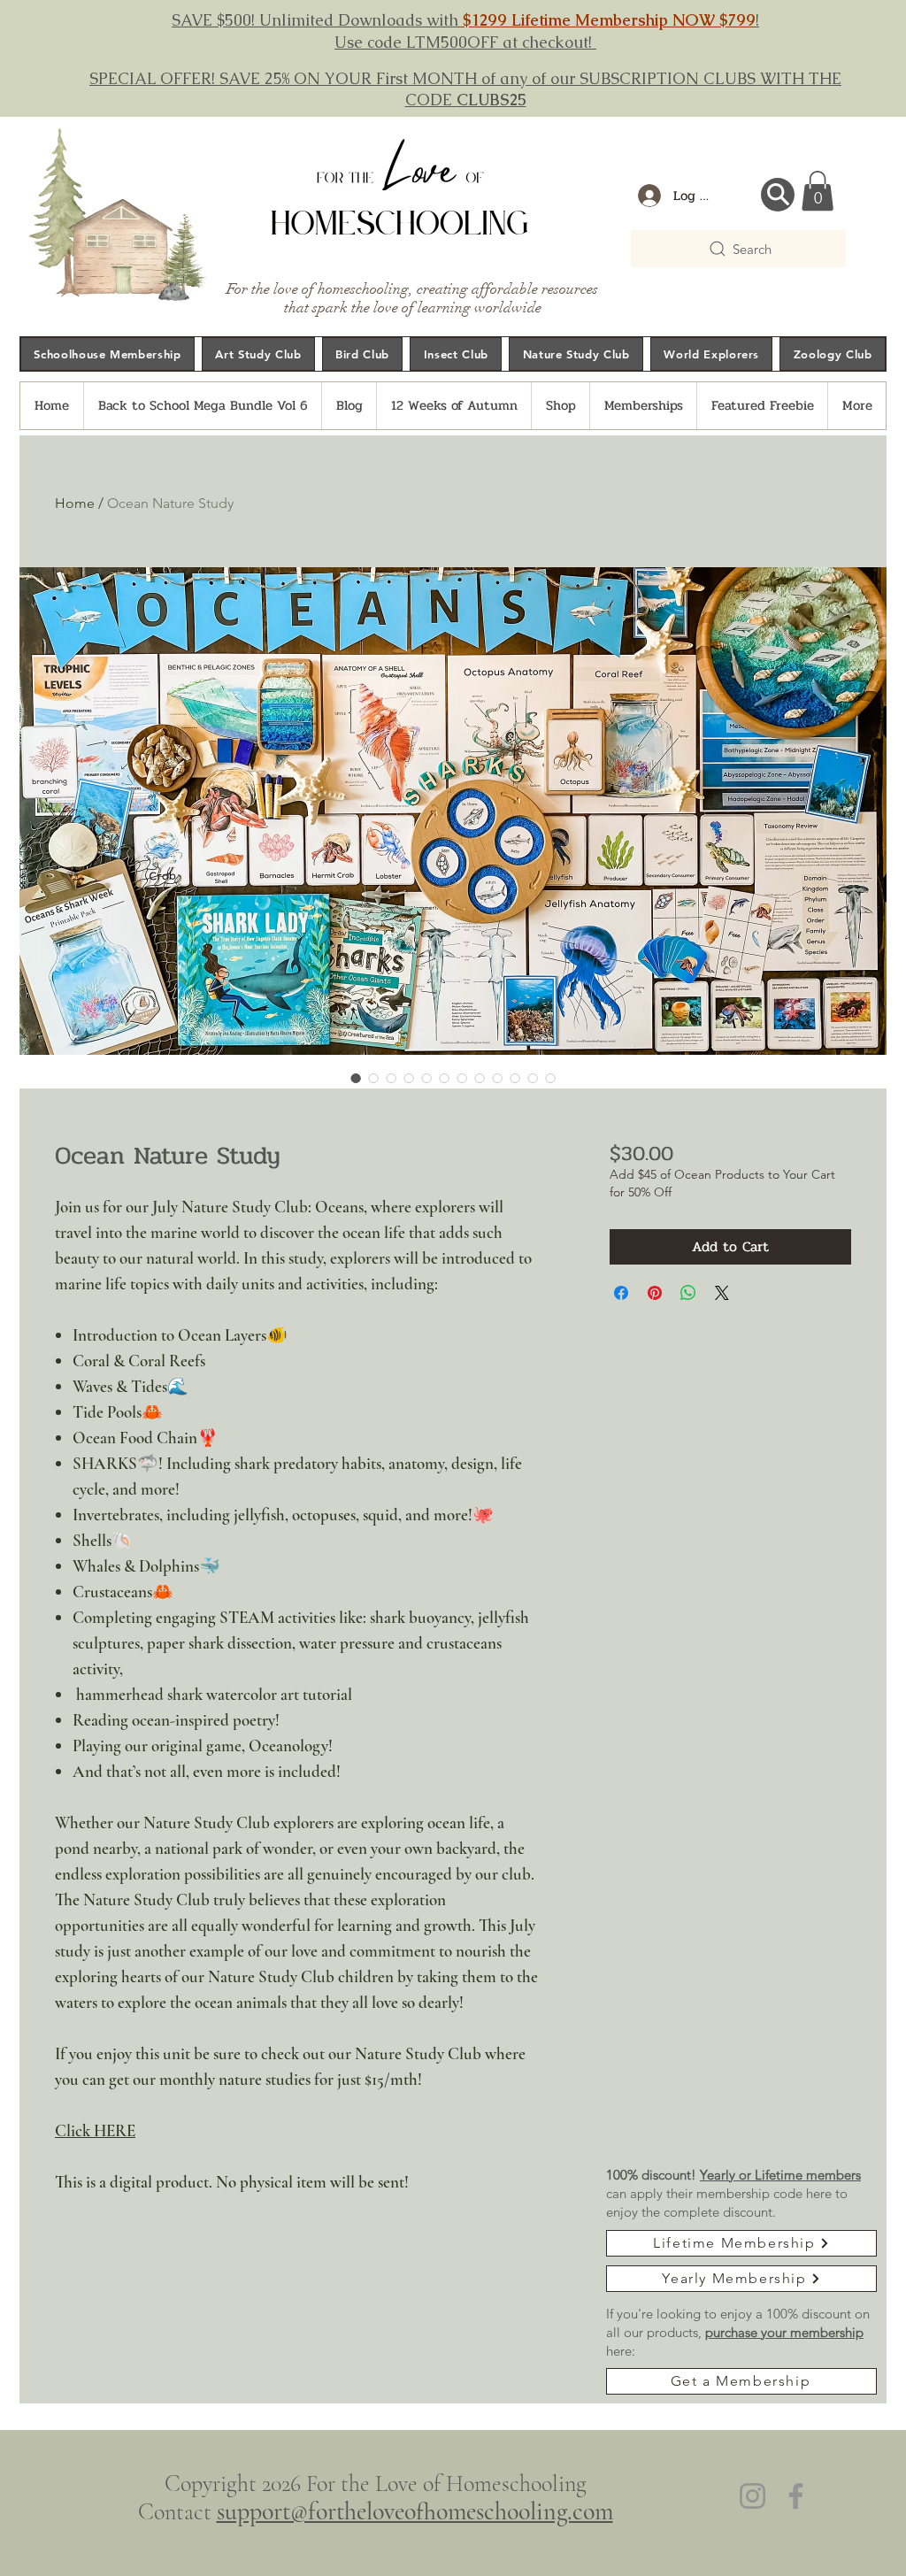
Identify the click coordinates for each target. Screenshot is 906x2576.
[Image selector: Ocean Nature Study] (356, 1078)
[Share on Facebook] (621, 1293)
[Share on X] (722, 1293)
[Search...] (778, 195)
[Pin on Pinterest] (655, 1293)
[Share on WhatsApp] (688, 1293)
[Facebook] (796, 2496)
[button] (818, 191)
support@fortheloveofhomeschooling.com (415, 2511)
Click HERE (95, 2130)
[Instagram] (752, 2496)
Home (75, 503)
